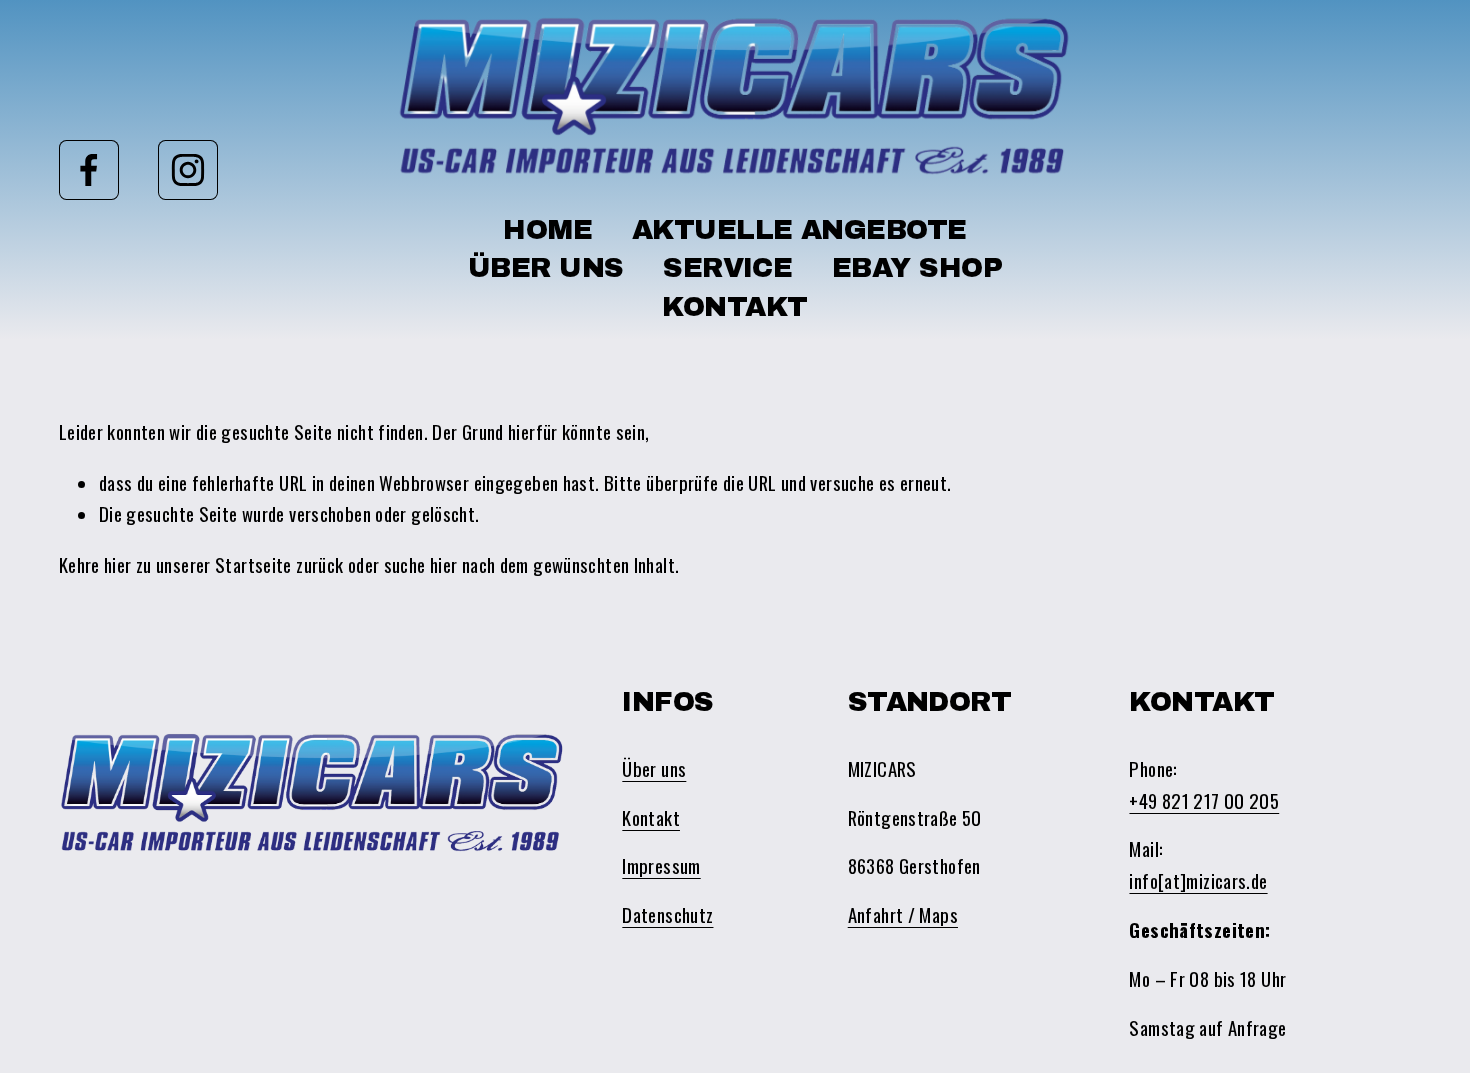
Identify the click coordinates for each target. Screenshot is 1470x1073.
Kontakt (734, 307)
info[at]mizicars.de (1198, 880)
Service (727, 268)
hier (118, 564)
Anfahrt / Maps (903, 914)
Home (547, 230)
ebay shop (917, 268)
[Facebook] (89, 170)
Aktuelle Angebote (799, 230)
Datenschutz (667, 914)
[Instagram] (188, 170)
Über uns (546, 268)
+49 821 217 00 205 (1204, 800)
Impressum (661, 865)
